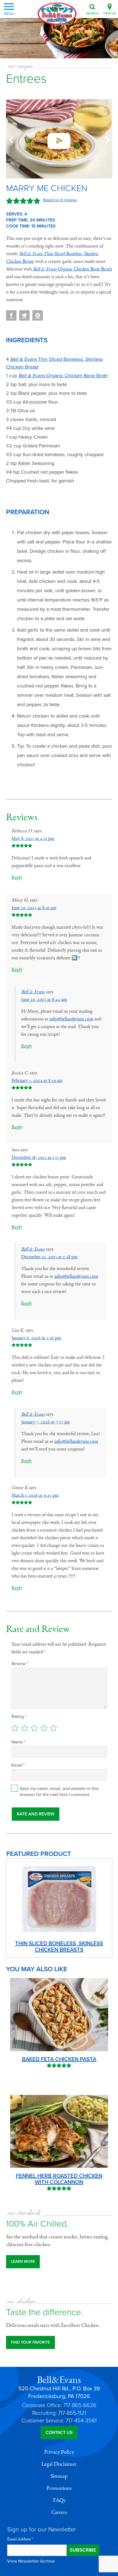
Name (18, 1742)
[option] (59, 139)
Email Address (20, 2539)
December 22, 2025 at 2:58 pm (49, 1257)
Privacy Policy (59, 2452)
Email (18, 1765)
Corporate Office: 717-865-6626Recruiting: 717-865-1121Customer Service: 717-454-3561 (59, 2413)
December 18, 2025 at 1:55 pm (39, 1158)
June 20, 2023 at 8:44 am (44, 1000)
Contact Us (59, 2433)
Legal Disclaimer (59, 2464)
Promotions (59, 2488)
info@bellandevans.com (71, 1019)
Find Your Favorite (30, 2342)
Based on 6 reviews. (60, 200)
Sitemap (59, 2476)
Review (20, 1664)
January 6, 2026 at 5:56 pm (36, 1338)
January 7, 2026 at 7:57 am (46, 1422)
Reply (17, 877)
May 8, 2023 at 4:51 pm (33, 839)
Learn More (23, 2262)
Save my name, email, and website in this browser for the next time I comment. (59, 1792)
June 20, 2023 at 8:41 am (34, 908)
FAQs (59, 2500)
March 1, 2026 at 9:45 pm (35, 1495)
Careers (59, 2512)
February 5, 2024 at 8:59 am (37, 1081)
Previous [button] (12, 139)
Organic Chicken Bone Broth (72, 269)
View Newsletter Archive (31, 2561)
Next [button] (106, 139)
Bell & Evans (33, 992)
